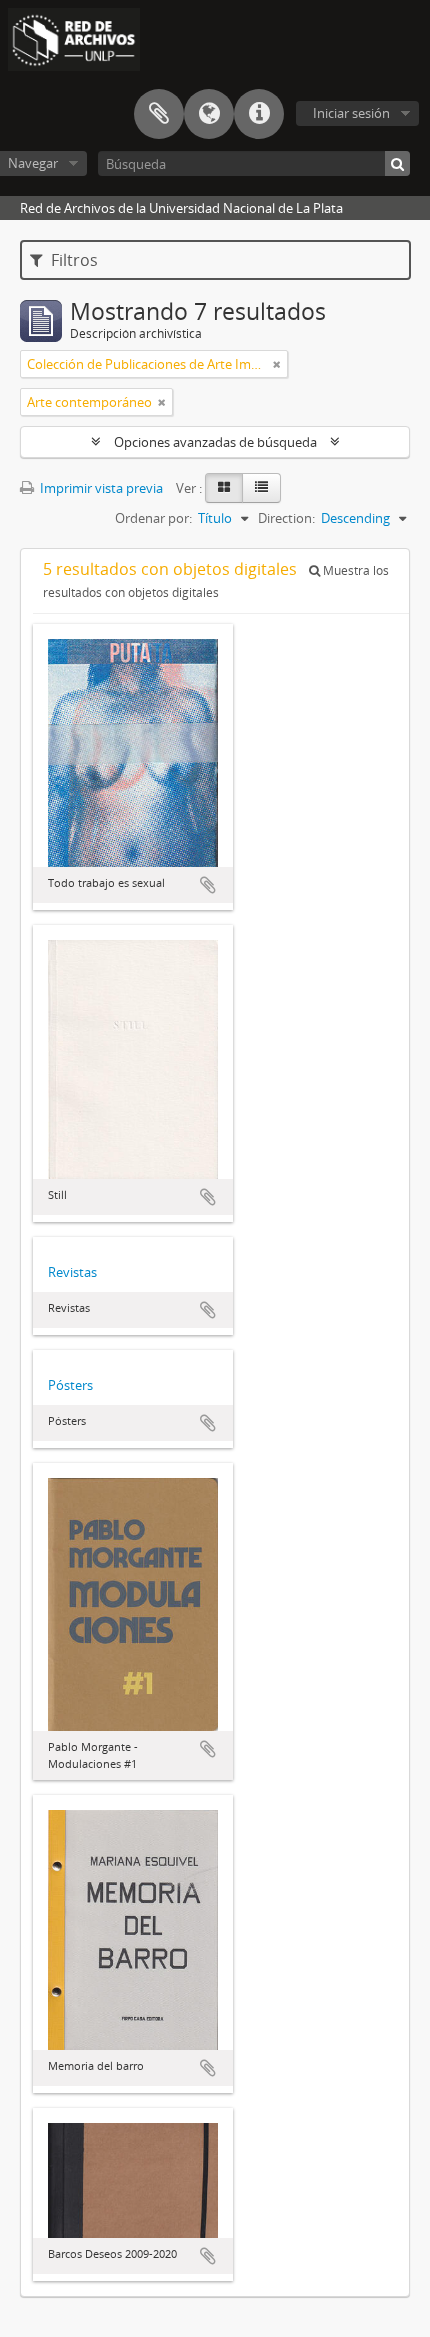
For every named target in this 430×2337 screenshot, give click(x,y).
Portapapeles (159, 114)
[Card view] (224, 488)
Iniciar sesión (351, 113)
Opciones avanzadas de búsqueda (215, 442)
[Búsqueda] (397, 163)
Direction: (286, 518)
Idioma (209, 114)
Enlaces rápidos (259, 114)
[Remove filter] (277, 364)
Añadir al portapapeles (208, 885)
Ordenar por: (153, 518)
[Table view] (261, 488)
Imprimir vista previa (100, 488)
